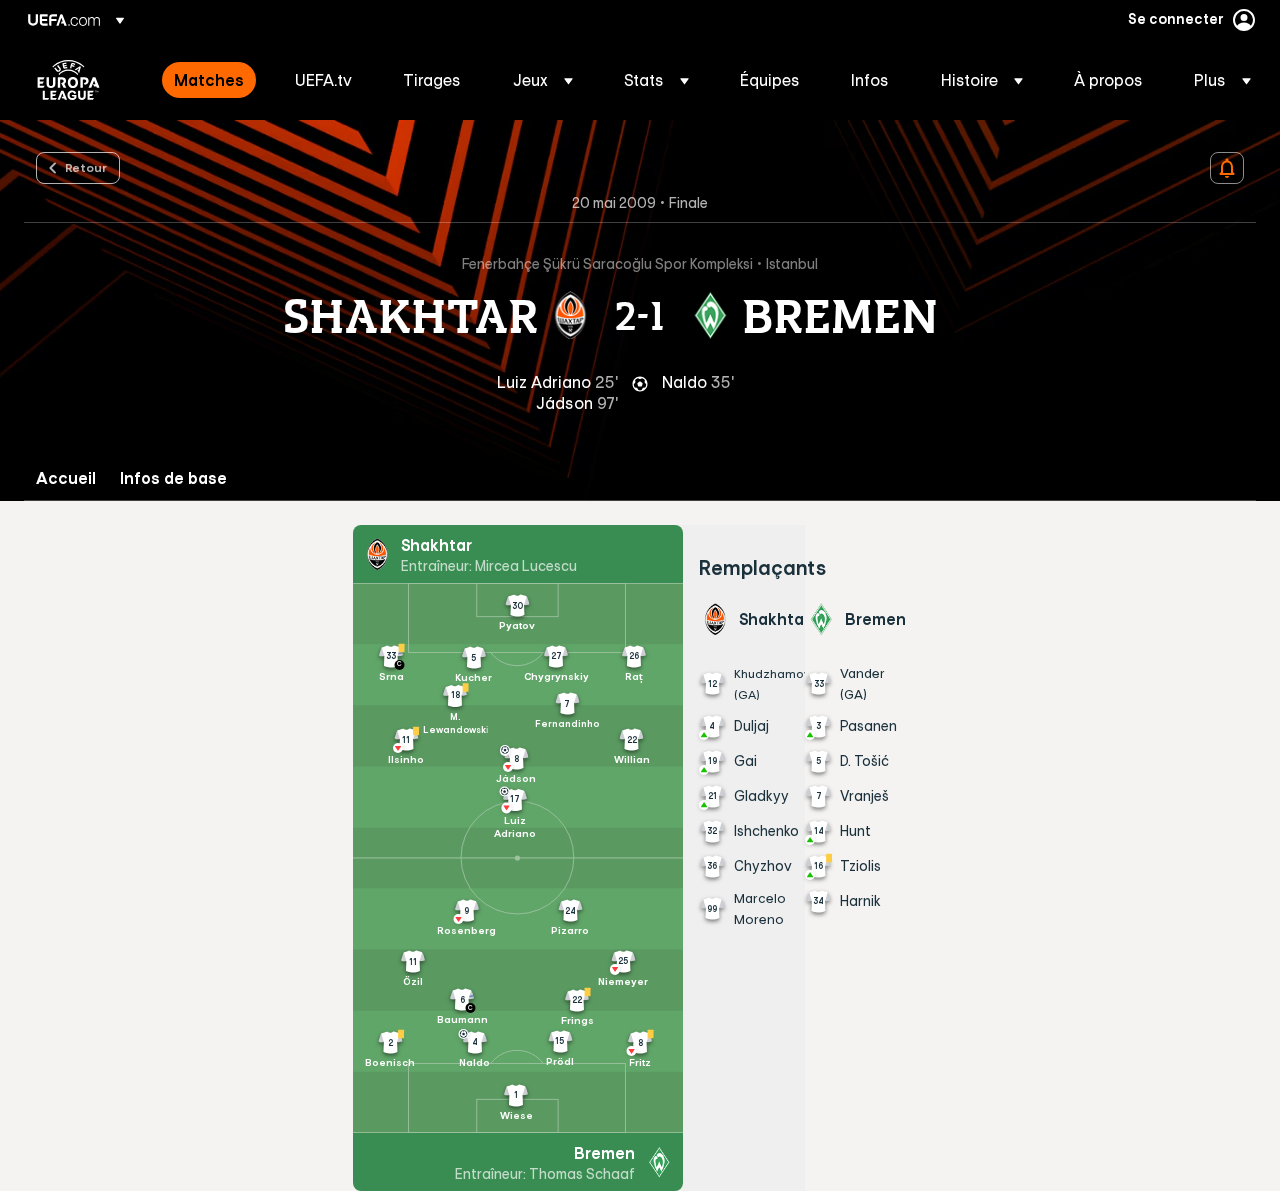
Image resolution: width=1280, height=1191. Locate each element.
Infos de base (173, 478)
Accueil (66, 478)
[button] (543, 80)
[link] (209, 80)
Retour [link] (86, 167)
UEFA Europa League (68, 80)
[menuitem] (209, 80)
